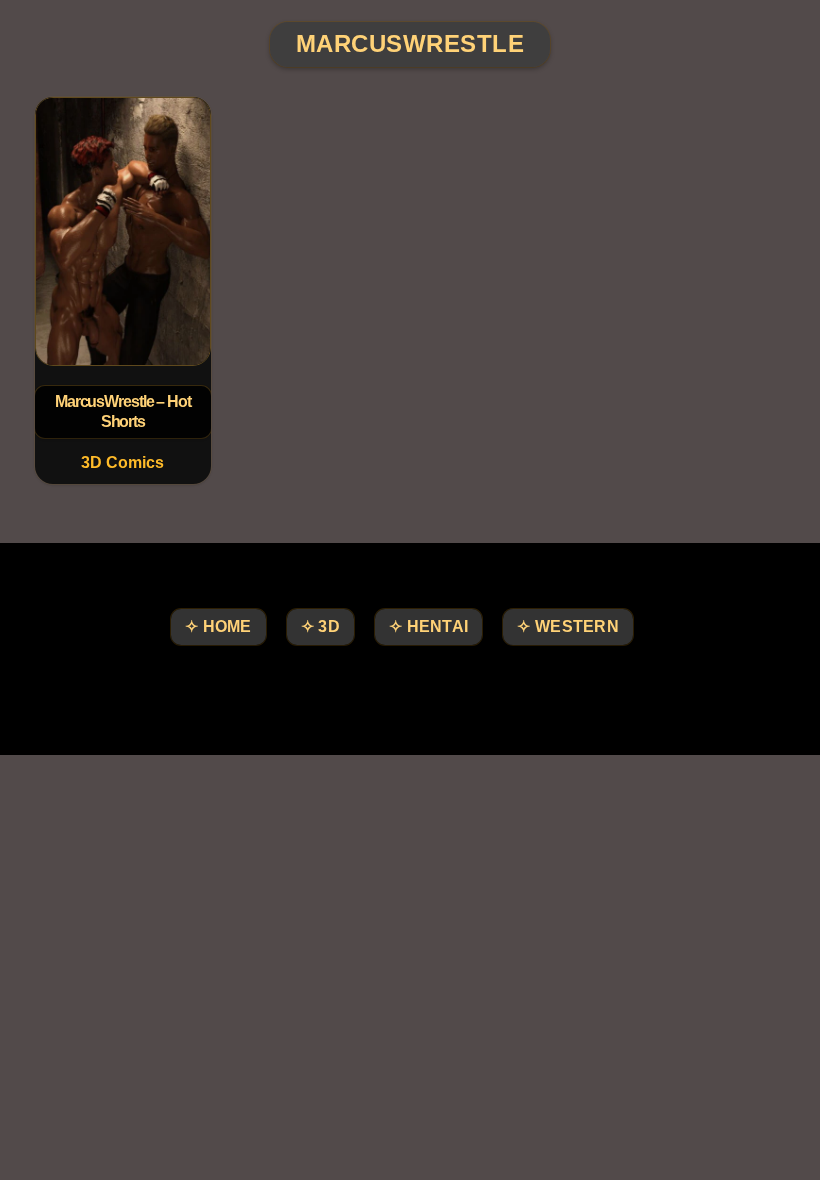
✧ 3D (320, 626)
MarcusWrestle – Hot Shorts (123, 411)
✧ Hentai (428, 626)
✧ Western (568, 626)
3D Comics (122, 462)
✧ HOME (218, 626)
